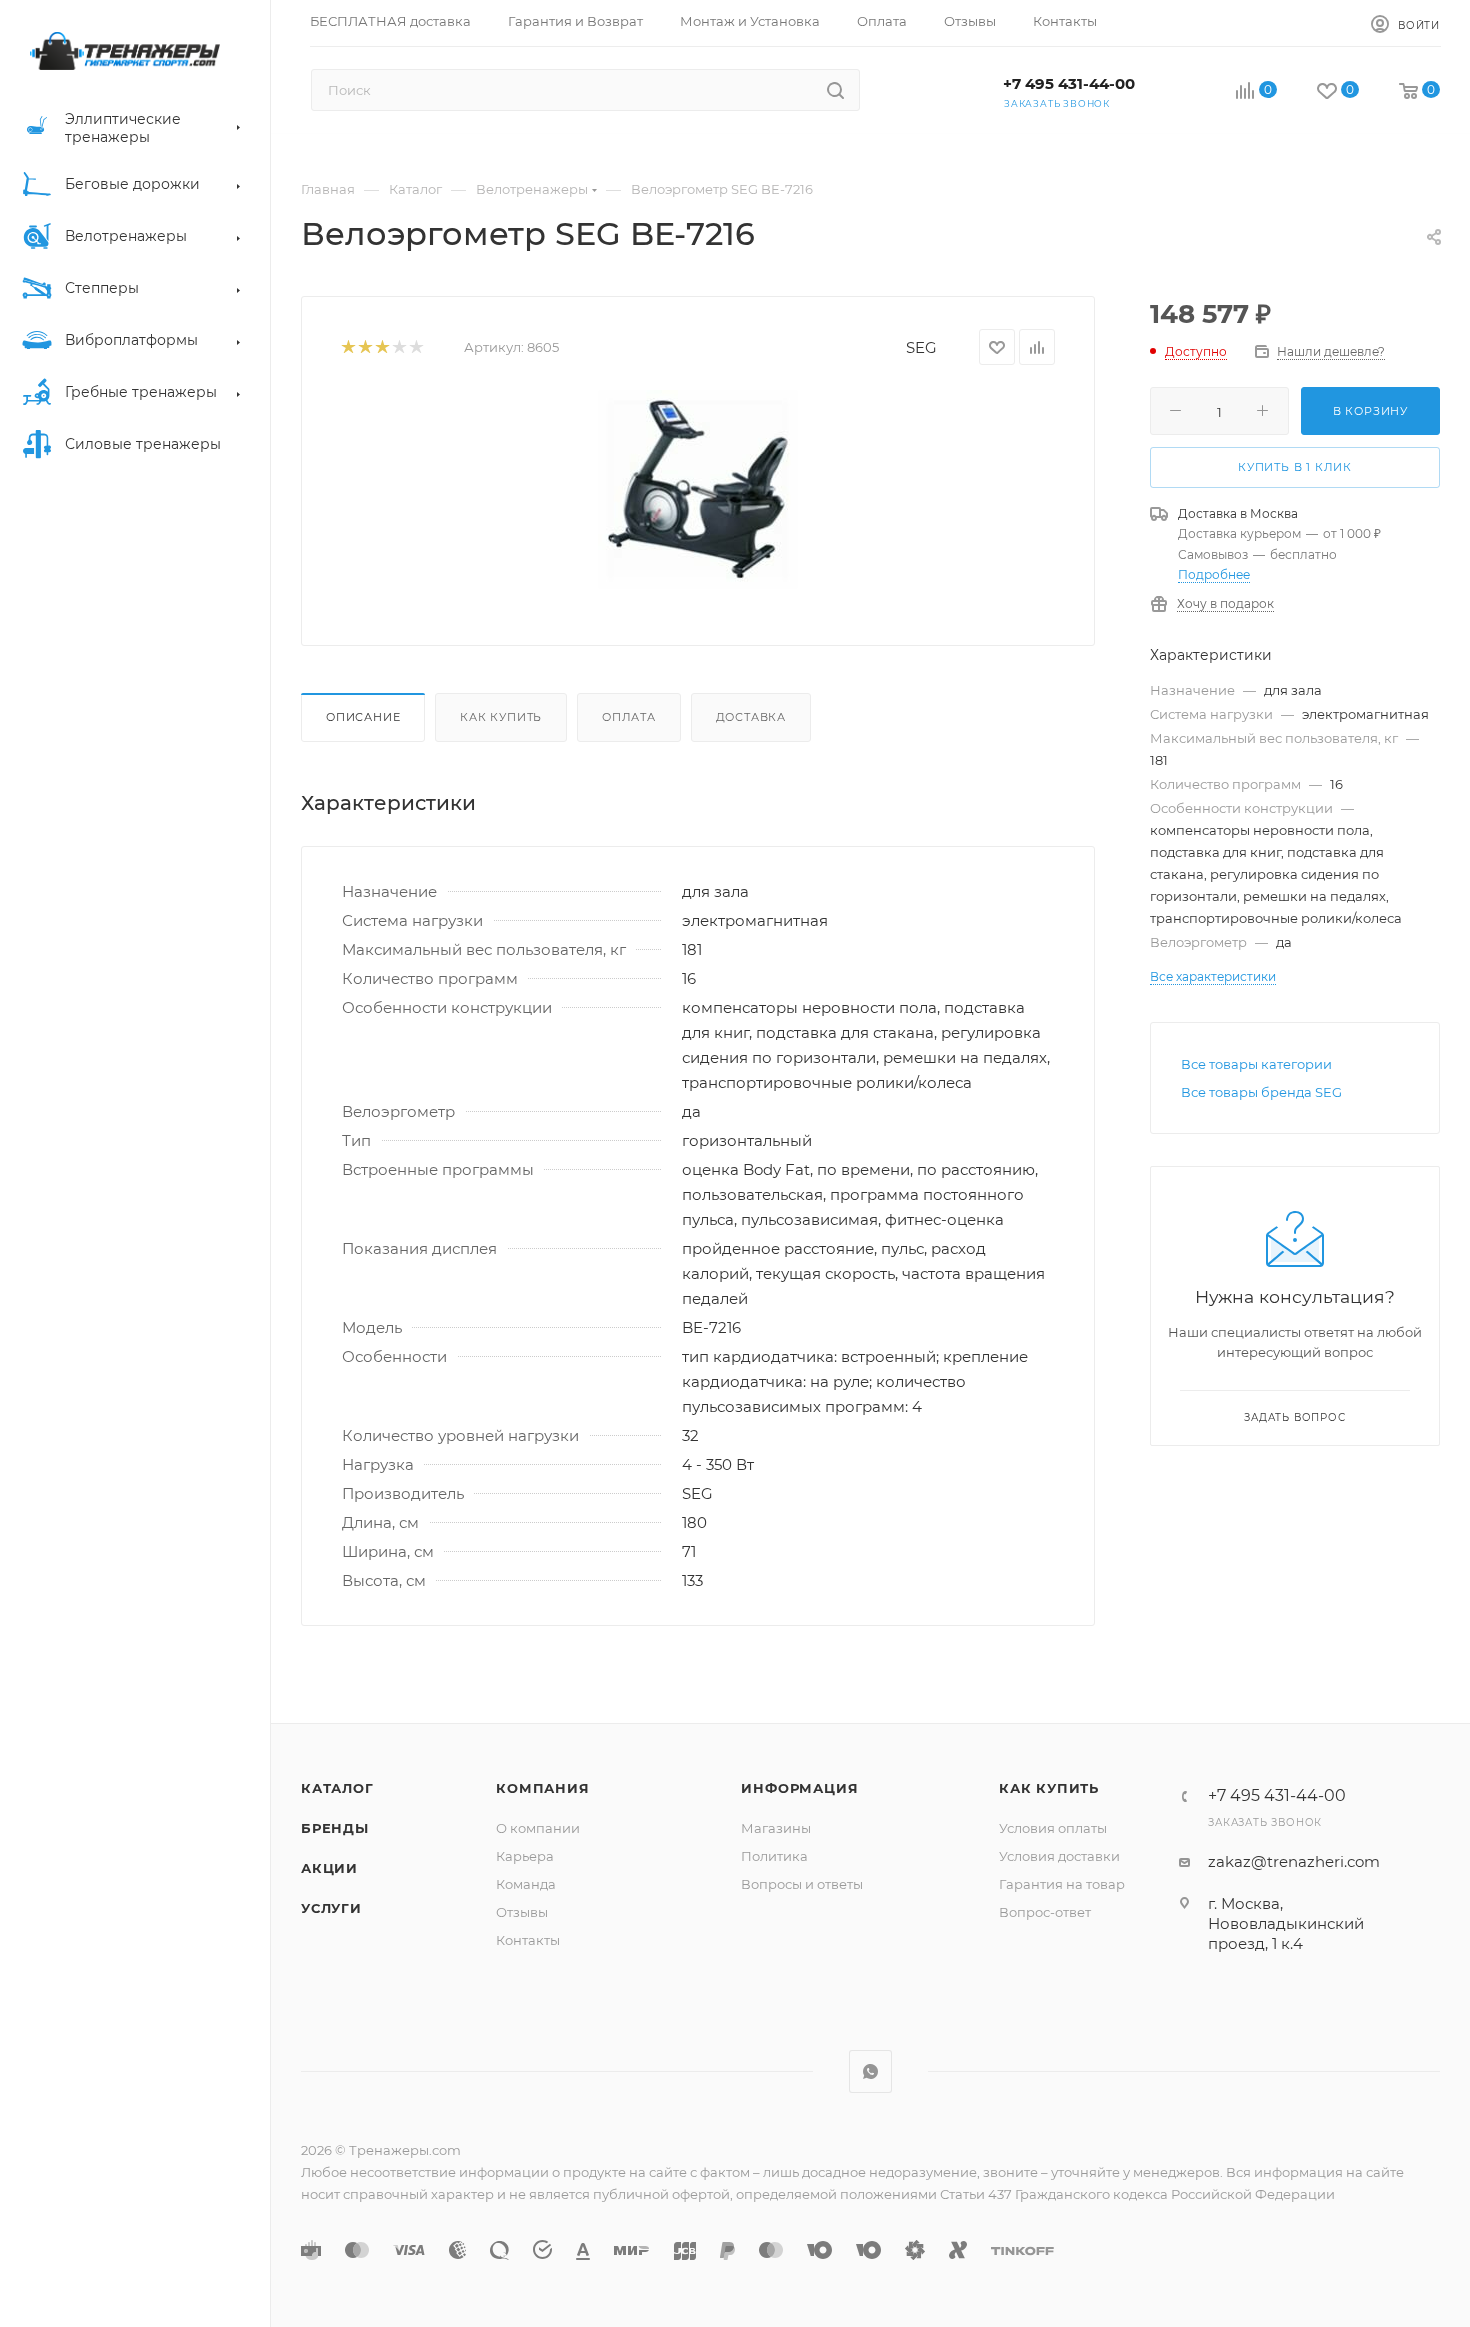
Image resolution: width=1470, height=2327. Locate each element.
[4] (398, 347)
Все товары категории (1256, 1064)
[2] (364, 347)
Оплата (629, 717)
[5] (415, 347)
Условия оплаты (1053, 1828)
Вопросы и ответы (802, 1884)
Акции (329, 1868)
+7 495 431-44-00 (1069, 83)
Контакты (528, 1940)
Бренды (335, 1828)
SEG (921, 347)
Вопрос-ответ (1045, 1912)
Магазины (776, 1828)
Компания (542, 1788)
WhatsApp (870, 2071)
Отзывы (522, 1912)
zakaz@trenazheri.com (1294, 1861)
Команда (526, 1884)
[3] (381, 347)
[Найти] (835, 90)
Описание (363, 717)
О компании (538, 1828)
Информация (799, 1788)
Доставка (751, 717)
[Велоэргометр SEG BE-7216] (698, 489)
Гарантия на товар (1062, 1884)
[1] (347, 347)
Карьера (525, 1856)
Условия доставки (1059, 1856)
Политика (774, 1856)
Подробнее (1214, 574)
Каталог (337, 1788)
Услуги (331, 1908)
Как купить (501, 717)
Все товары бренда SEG (1261, 1092)
